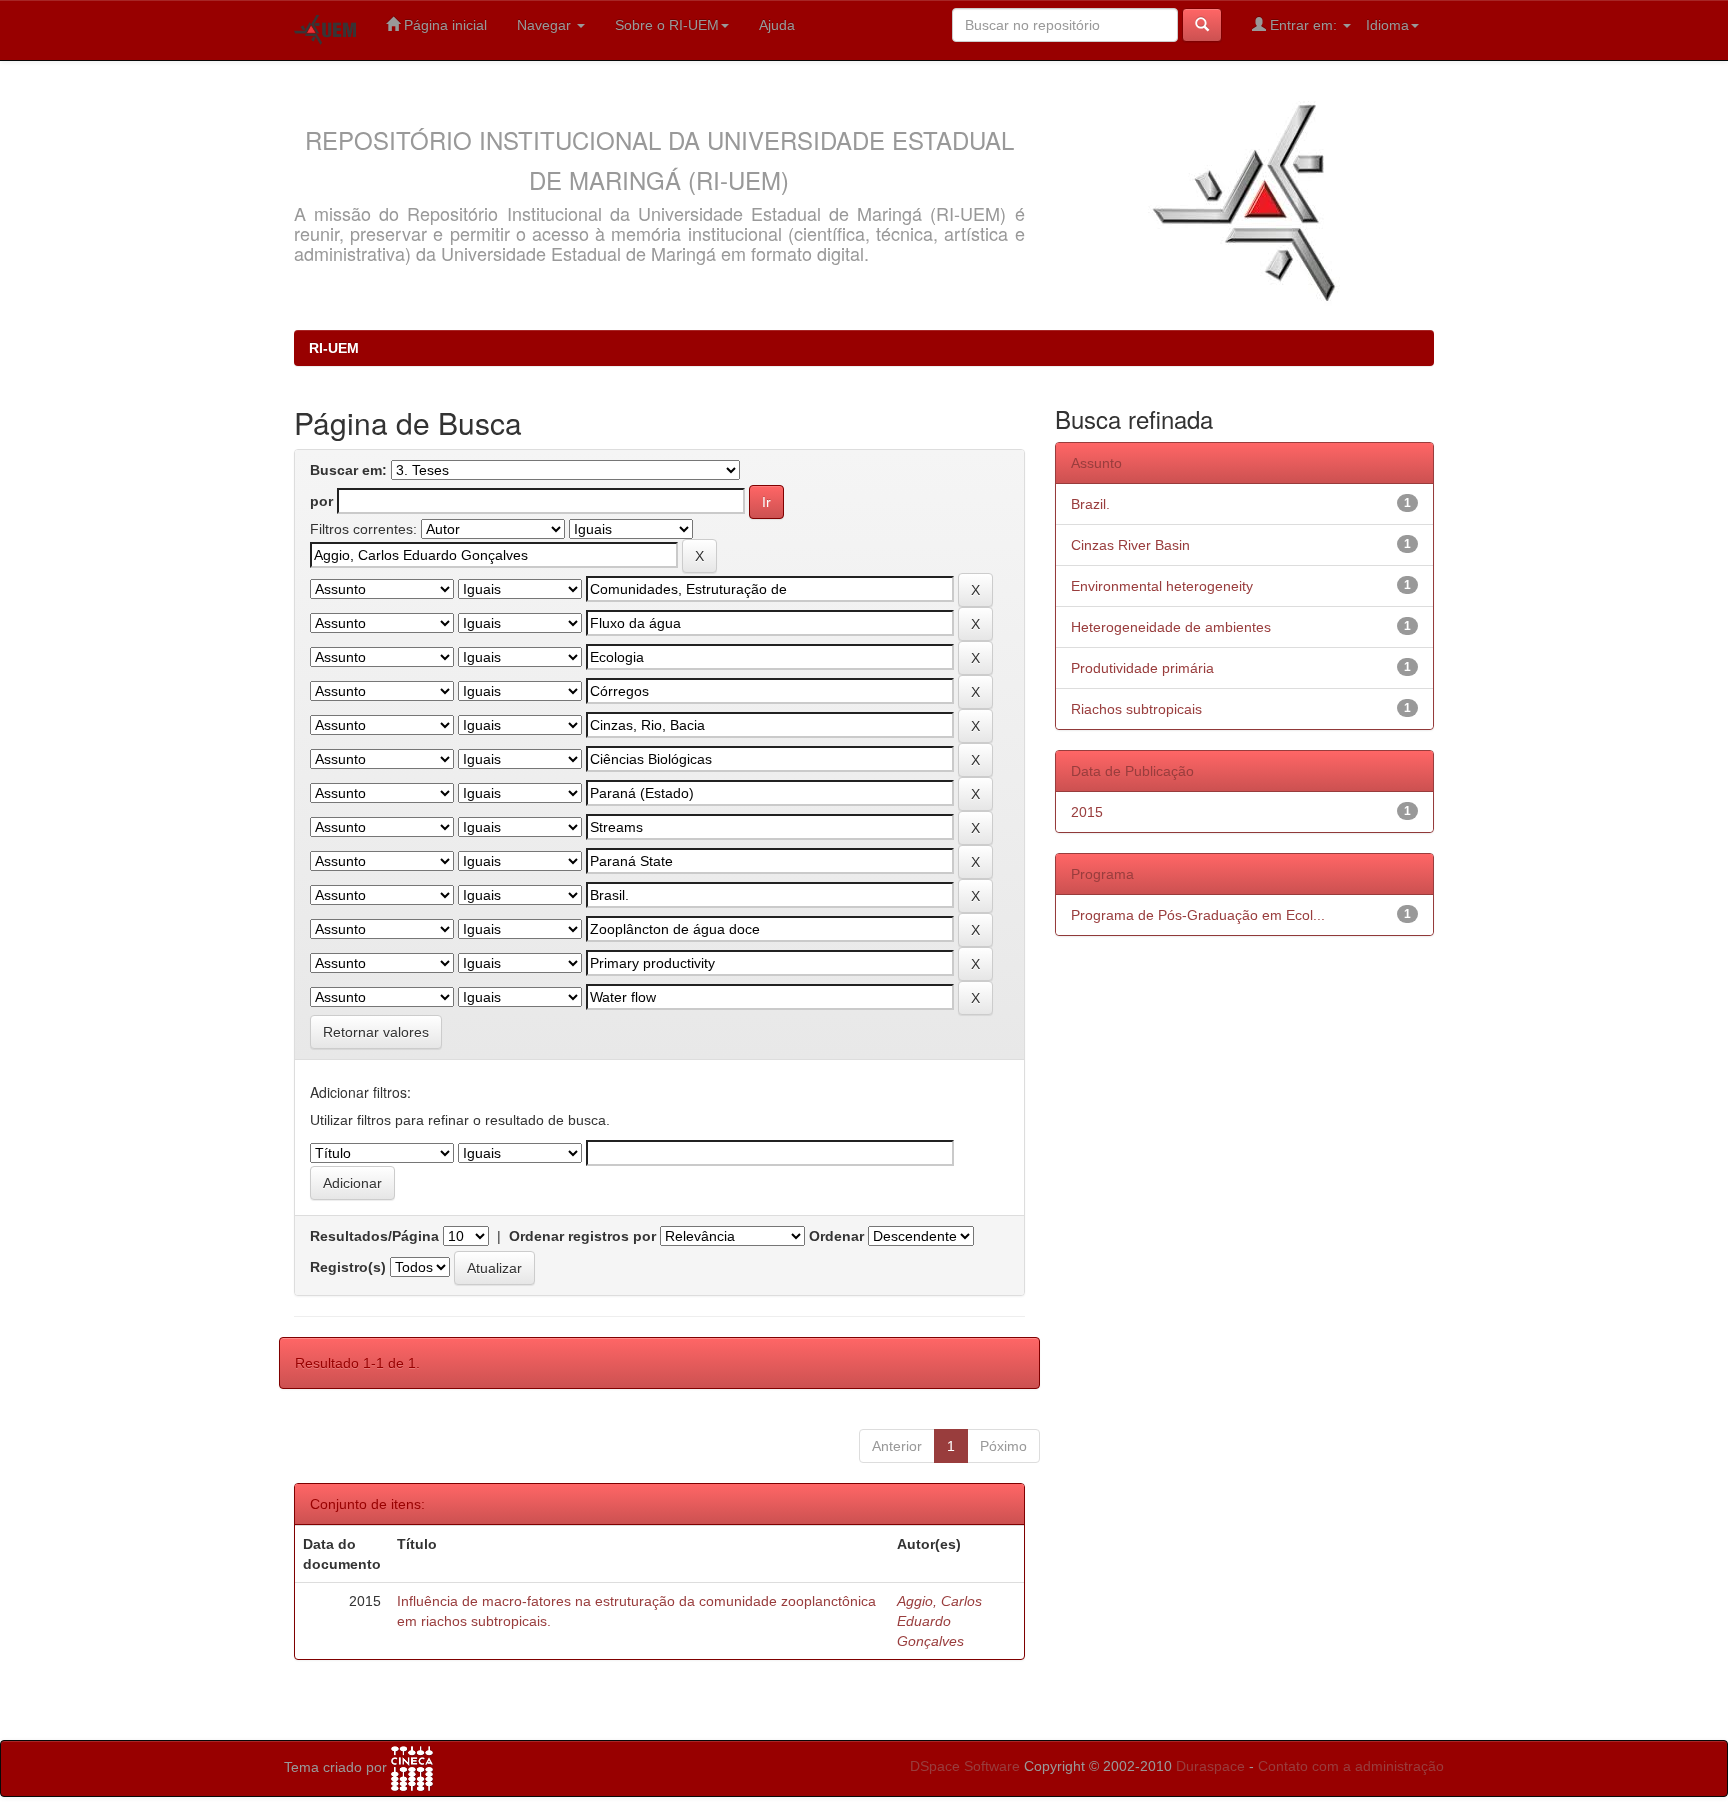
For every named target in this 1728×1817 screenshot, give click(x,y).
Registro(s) (348, 1267)
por (321, 501)
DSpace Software (965, 1766)
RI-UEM (334, 348)
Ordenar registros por (582, 1236)
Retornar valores (376, 1032)
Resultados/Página (374, 1236)
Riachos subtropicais (1136, 709)
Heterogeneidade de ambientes (1171, 627)
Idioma (1387, 25)
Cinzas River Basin (1130, 545)
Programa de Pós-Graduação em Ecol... (1198, 915)
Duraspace (1210, 1766)
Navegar (546, 25)
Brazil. (1090, 504)
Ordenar (836, 1236)
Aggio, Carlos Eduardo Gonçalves (939, 1621)
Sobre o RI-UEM (667, 25)
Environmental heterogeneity (1162, 586)
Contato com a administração (1351, 1766)
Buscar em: (348, 470)
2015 (1087, 812)
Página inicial (443, 25)
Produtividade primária (1142, 668)
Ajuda (777, 25)
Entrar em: (1303, 25)
